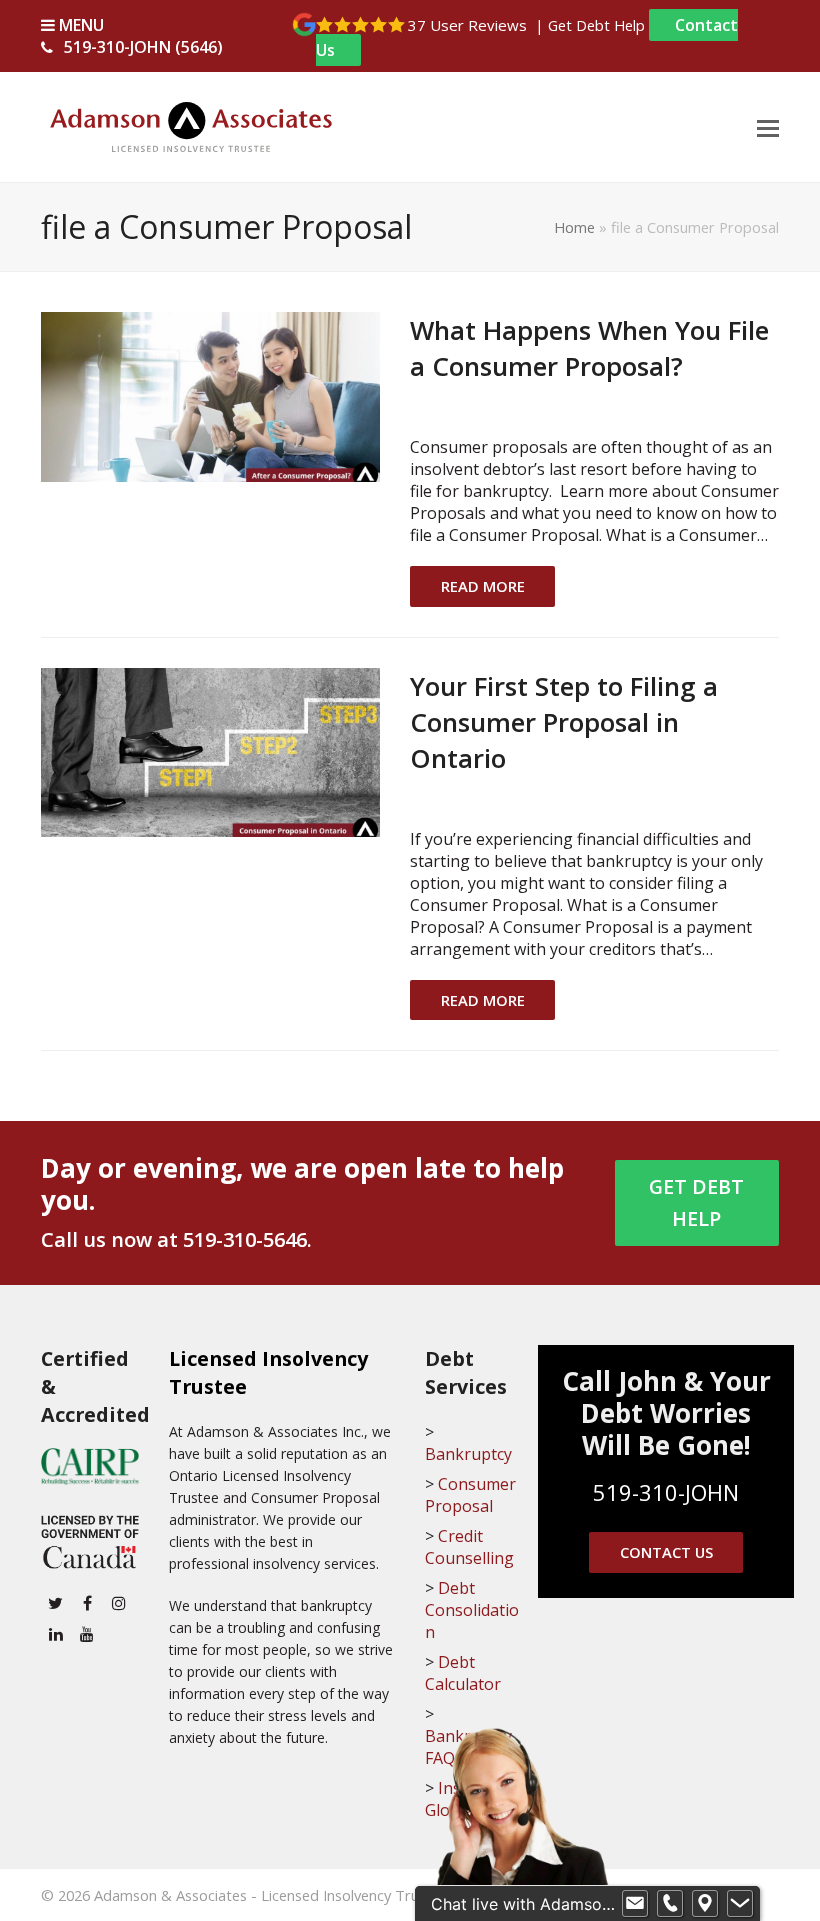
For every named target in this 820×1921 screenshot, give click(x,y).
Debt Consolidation (472, 1610)
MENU (79, 25)
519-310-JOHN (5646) (143, 47)
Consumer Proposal (470, 1495)
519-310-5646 (245, 1239)
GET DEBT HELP (696, 1203)
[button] (768, 127)
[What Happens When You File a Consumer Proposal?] (210, 395)
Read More (483, 586)
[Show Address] (705, 1904)
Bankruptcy (468, 1454)
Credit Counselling (469, 1547)
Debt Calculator (463, 1673)
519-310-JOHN (666, 1492)
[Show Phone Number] (670, 1904)
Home (574, 227)
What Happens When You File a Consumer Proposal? (589, 348)
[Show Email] (635, 1904)
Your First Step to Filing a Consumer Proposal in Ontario (564, 722)
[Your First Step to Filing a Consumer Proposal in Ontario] (210, 751)
